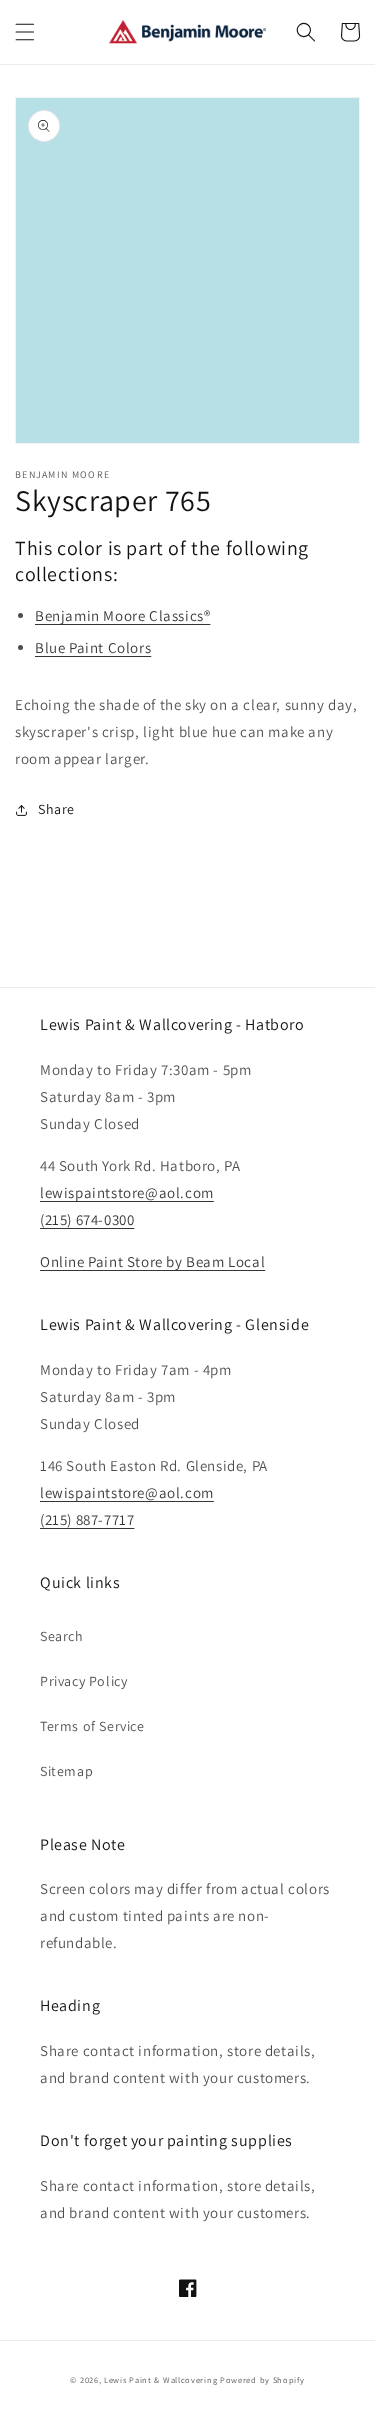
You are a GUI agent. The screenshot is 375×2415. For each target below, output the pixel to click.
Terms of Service (92, 1726)
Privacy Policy (83, 1681)
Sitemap (66, 1771)
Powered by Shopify (262, 2379)
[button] (25, 32)
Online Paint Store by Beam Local (152, 1261)
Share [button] (56, 809)
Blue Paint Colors (93, 647)
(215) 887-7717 (87, 1519)
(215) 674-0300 (87, 1219)
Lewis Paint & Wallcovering (160, 2379)
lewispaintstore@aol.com (127, 1192)
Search (62, 1636)
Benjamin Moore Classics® (122, 615)
